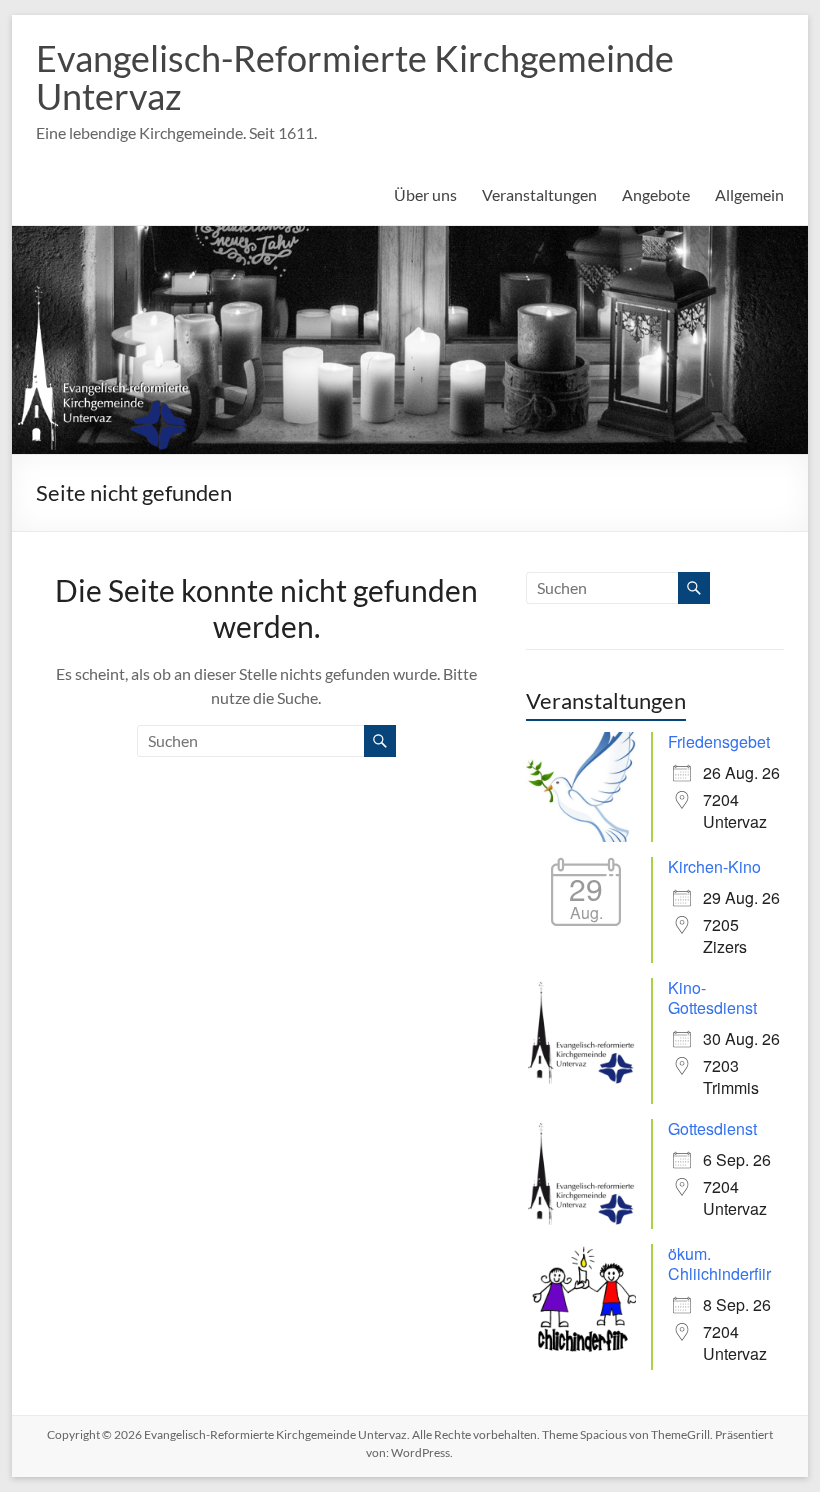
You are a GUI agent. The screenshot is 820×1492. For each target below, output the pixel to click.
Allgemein (749, 194)
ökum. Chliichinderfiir (719, 1263)
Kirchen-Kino (714, 866)
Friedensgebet (719, 741)
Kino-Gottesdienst (712, 997)
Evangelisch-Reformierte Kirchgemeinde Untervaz (355, 77)
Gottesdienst (712, 1128)
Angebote (656, 194)
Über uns (425, 194)
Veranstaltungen (539, 194)
